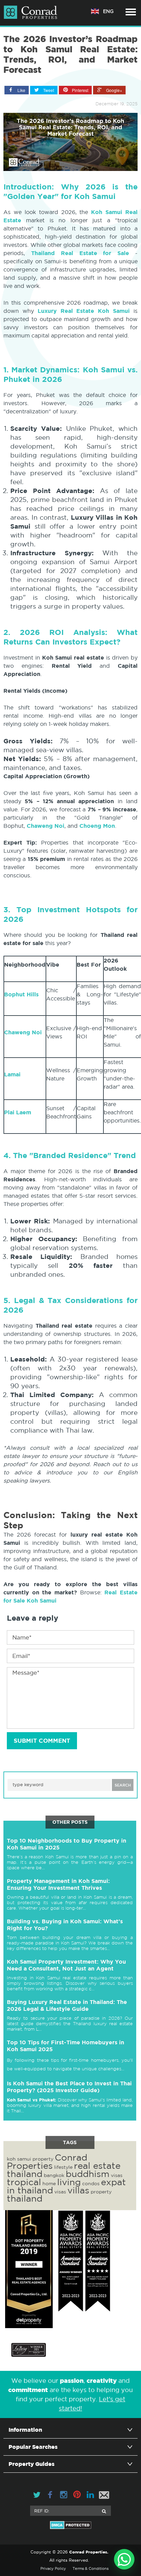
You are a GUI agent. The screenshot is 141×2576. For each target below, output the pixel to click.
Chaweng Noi (46, 826)
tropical (24, 2182)
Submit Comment (42, 1741)
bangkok (54, 2175)
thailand (25, 2198)
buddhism (88, 2174)
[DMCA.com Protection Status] (70, 2525)
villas (78, 2190)
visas (117, 2175)
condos (91, 2183)
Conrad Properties (47, 2161)
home (49, 2183)
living (69, 2182)
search (123, 1785)
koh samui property (30, 2159)
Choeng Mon (97, 826)
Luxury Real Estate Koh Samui (86, 311)
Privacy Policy (53, 2568)
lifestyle (63, 2167)
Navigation (131, 12)
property (101, 2192)
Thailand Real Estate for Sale (80, 253)
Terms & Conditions (91, 2568)
